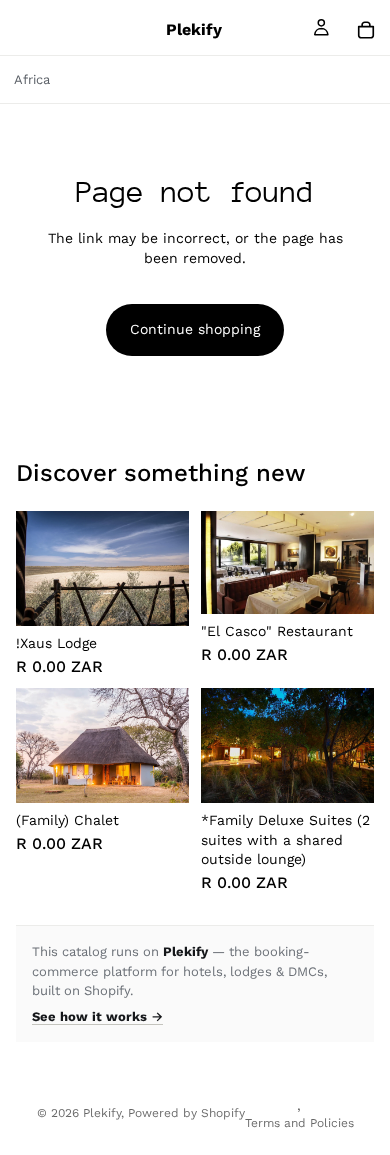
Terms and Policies (299, 1123)
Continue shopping (195, 329)
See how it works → (97, 1016)
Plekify (102, 1113)
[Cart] (366, 30)
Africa (32, 79)
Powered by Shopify (186, 1113)
